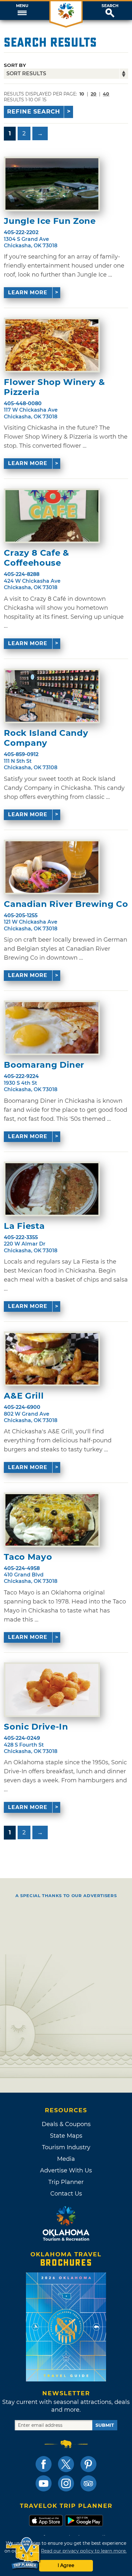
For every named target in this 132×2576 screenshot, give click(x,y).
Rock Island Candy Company (46, 738)
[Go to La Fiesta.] (52, 1189)
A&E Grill (24, 1396)
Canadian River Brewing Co (66, 904)
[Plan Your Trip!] (23, 2553)
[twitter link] (66, 2464)
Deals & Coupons (66, 2124)
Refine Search (34, 112)
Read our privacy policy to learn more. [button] (84, 2551)
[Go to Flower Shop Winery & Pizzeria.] (52, 345)
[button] (22, 11)
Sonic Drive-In (36, 1727)
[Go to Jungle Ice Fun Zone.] (52, 184)
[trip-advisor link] (88, 2483)
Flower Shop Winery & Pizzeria (54, 387)
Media (66, 2159)
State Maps (66, 2136)
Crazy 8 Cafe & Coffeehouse (36, 558)
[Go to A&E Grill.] (52, 1359)
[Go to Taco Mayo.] (52, 1520)
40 (106, 94)
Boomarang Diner (44, 1065)
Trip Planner (66, 2182)
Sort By (15, 65)
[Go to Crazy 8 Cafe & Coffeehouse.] (52, 516)
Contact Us (66, 2194)
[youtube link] (44, 2483)
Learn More (28, 292)
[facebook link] (44, 2464)
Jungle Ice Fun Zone (50, 221)
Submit (105, 2425)
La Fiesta (24, 1226)
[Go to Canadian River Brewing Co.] (52, 867)
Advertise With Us (66, 2170)
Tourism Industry (66, 2147)
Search (110, 6)
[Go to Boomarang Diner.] (52, 1028)
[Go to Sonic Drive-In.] (52, 1690)
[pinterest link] (88, 2464)
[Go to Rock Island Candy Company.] (52, 696)
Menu (22, 6)
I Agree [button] (66, 2565)
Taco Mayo (28, 1557)
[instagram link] (66, 2483)
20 (94, 94)
